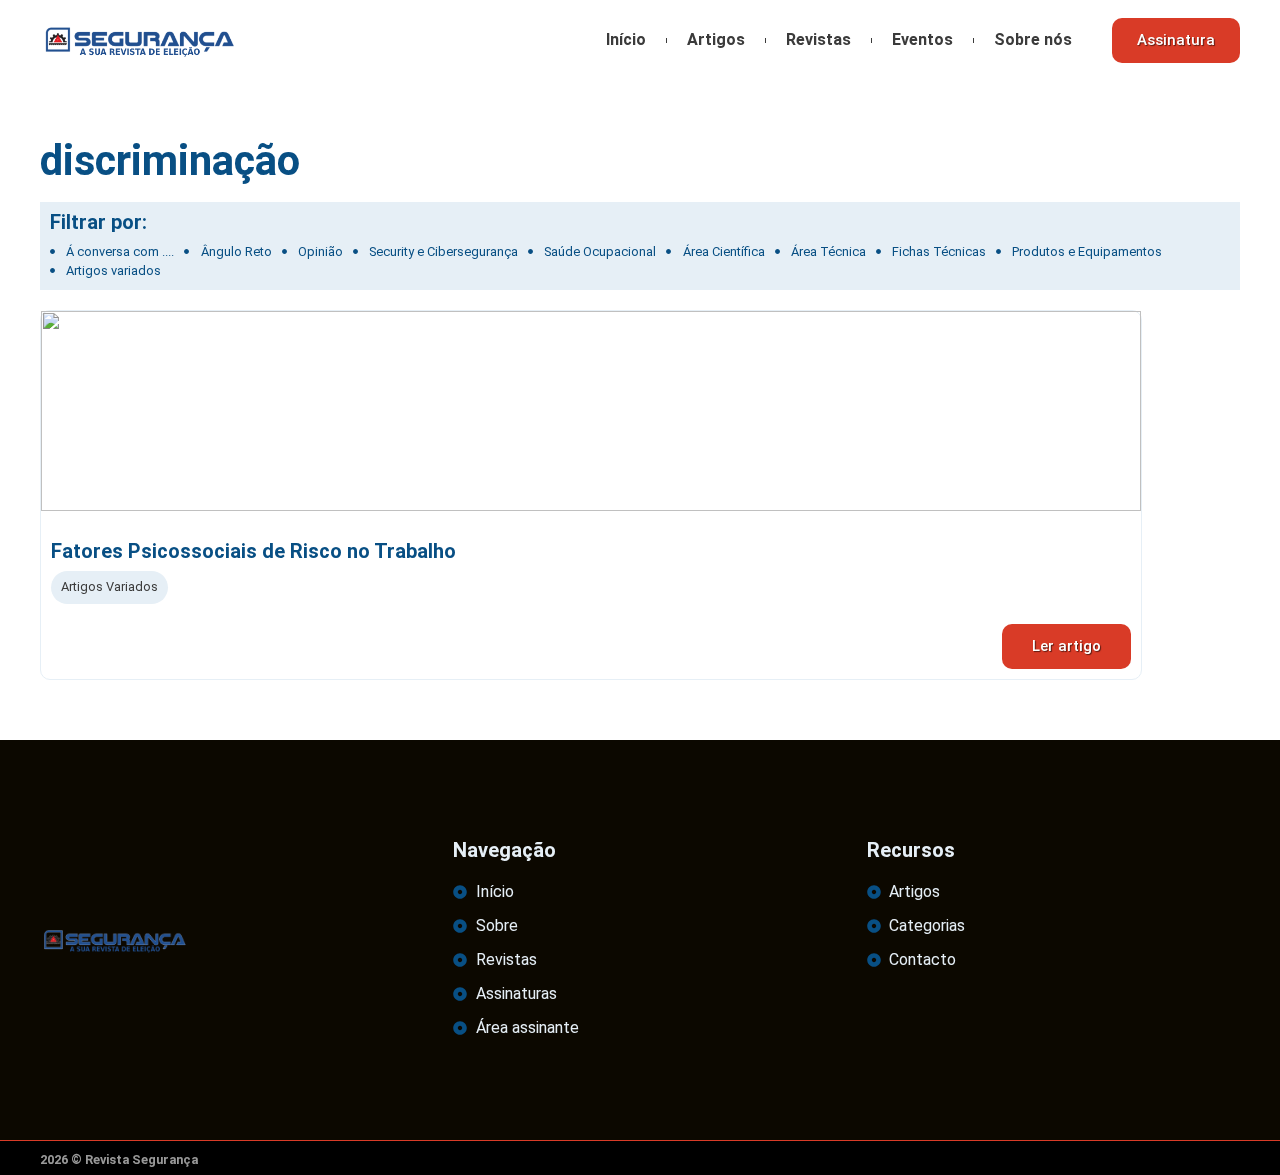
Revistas (818, 39)
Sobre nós (1033, 39)
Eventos (922, 39)
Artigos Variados (109, 586)
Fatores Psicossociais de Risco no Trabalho (253, 551)
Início (626, 39)
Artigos (716, 39)
